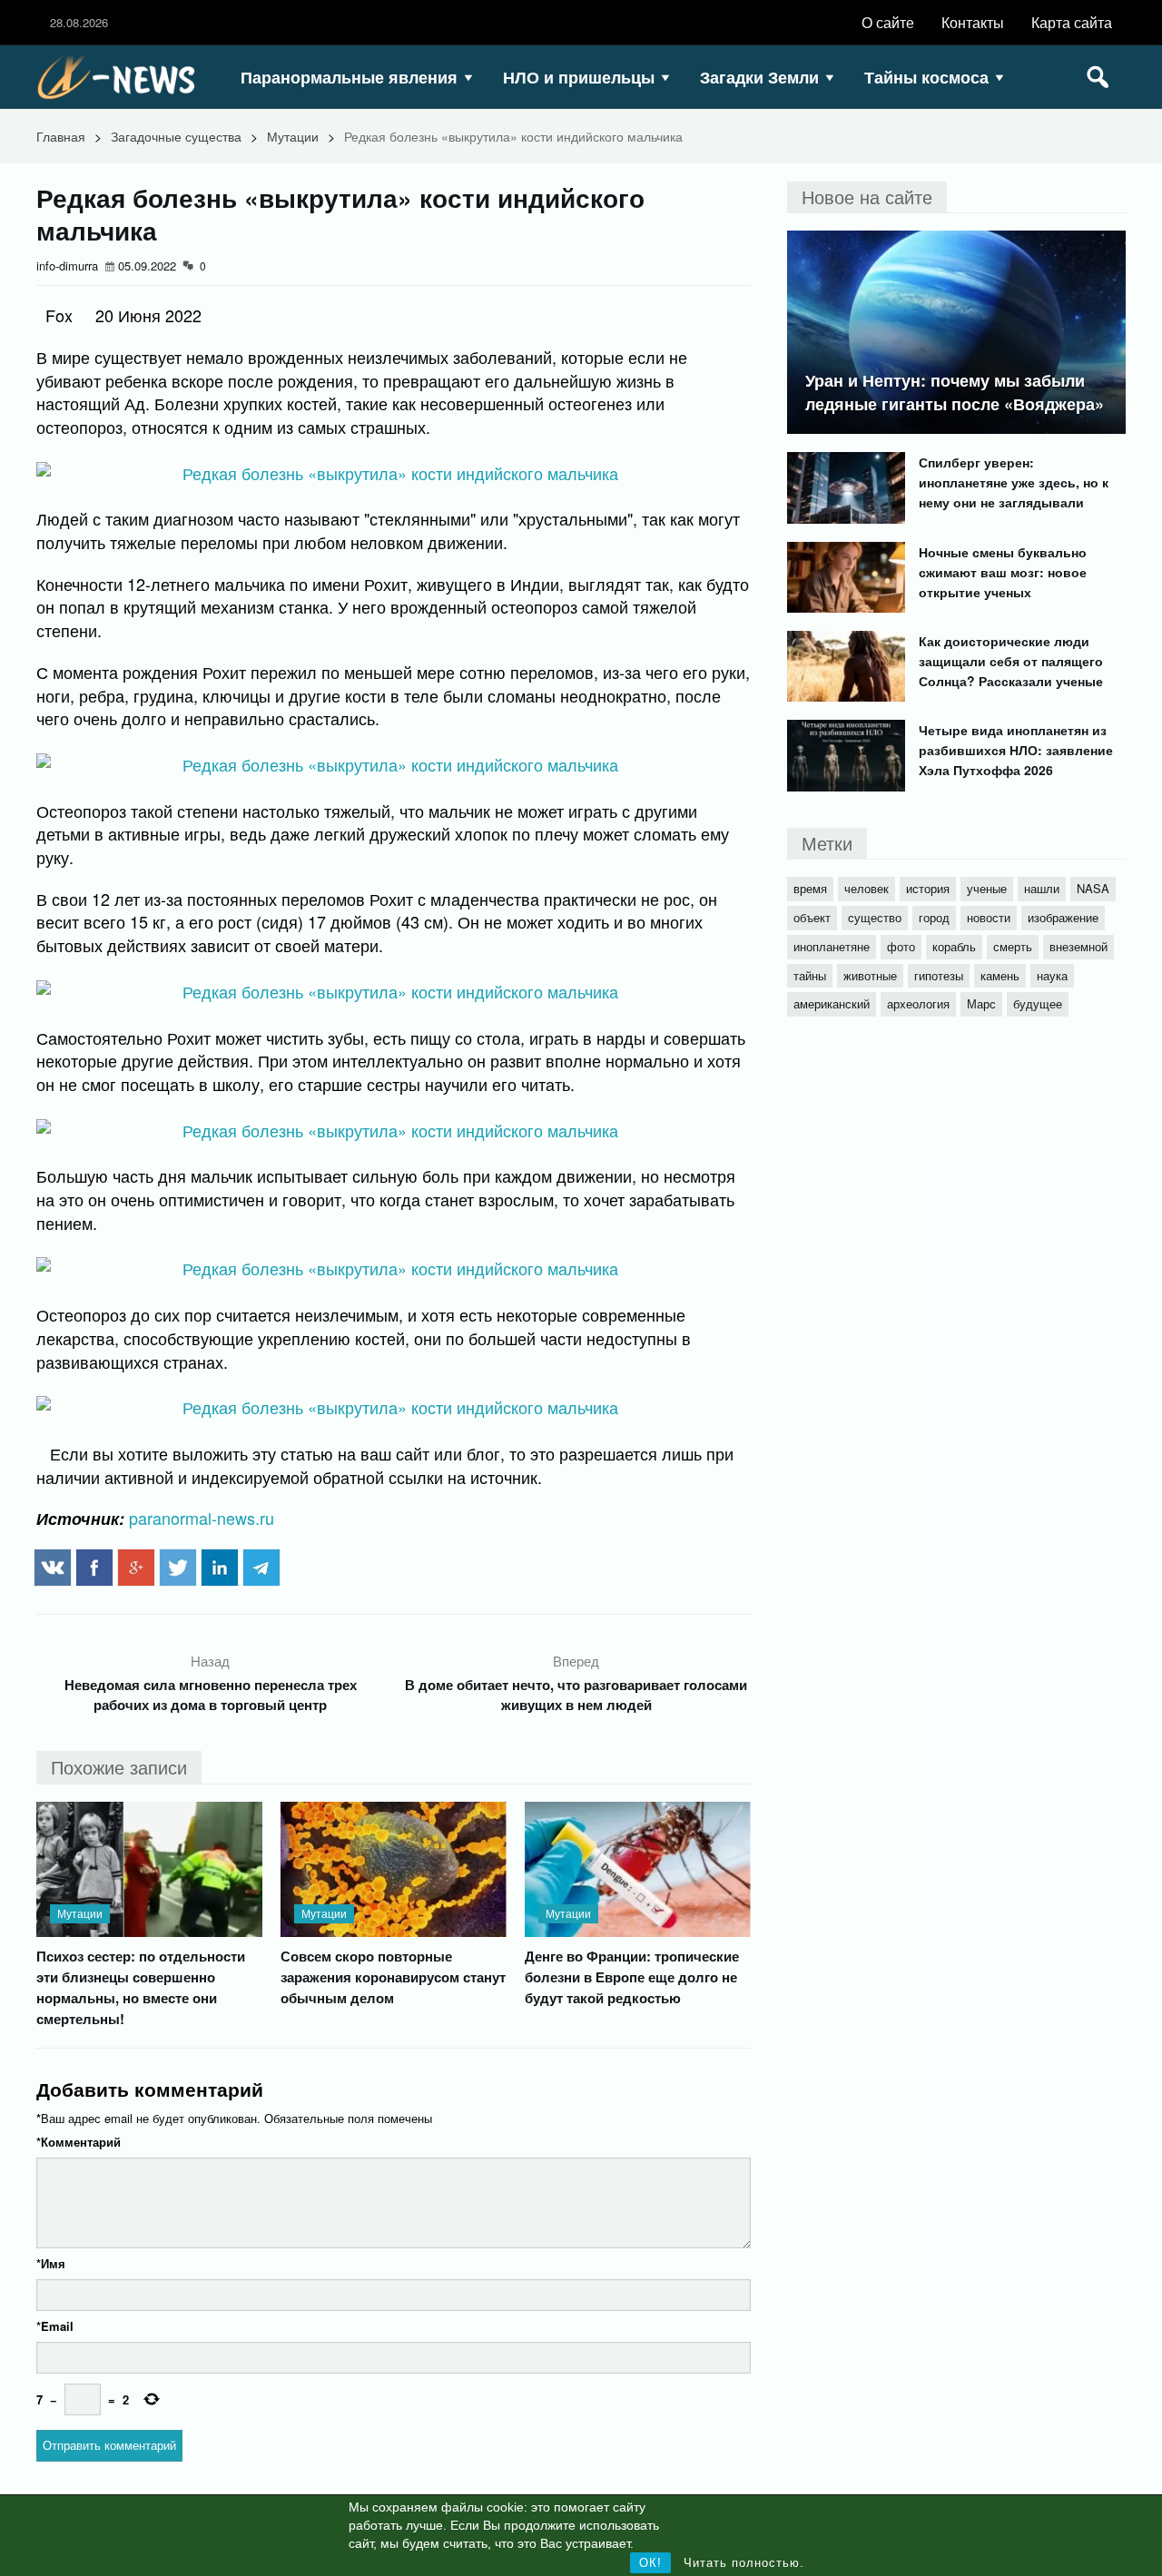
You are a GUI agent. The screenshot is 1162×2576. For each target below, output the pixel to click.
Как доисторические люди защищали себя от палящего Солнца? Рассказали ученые (1011, 661)
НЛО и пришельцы (579, 77)
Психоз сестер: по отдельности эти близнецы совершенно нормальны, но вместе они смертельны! (141, 1987)
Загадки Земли (759, 77)
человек (867, 888)
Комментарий (79, 2142)
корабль (954, 946)
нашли (1042, 888)
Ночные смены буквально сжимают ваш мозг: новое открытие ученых (1003, 572)
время (810, 888)
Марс (981, 1003)
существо (875, 917)
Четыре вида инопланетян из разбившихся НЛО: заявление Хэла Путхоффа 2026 (1016, 750)
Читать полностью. (744, 2563)
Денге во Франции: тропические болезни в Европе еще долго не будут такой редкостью (632, 1977)
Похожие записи (119, 1767)
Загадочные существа (176, 136)
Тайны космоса (926, 77)
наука (1052, 975)
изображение (1063, 917)
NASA (1093, 888)
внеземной (1078, 946)
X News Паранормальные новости (123, 77)
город (934, 917)
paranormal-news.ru (202, 1518)
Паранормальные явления (349, 77)
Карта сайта (1072, 22)
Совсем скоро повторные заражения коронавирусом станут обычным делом (393, 1977)
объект (812, 917)
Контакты (973, 22)
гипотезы (939, 975)
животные (870, 975)
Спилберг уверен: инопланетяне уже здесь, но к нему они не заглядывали (1014, 482)
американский (832, 1003)
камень (1000, 975)
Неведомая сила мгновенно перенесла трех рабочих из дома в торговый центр (211, 1695)
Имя (51, 2263)
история (928, 888)
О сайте (888, 22)
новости (989, 917)
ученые (987, 888)
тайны (810, 975)
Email (55, 2326)
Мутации (293, 136)
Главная (61, 136)
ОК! (650, 2563)
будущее (1038, 1003)
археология (918, 1003)
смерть (1013, 946)
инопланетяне (832, 946)
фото (901, 946)
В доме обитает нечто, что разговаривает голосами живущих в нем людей (576, 1695)
